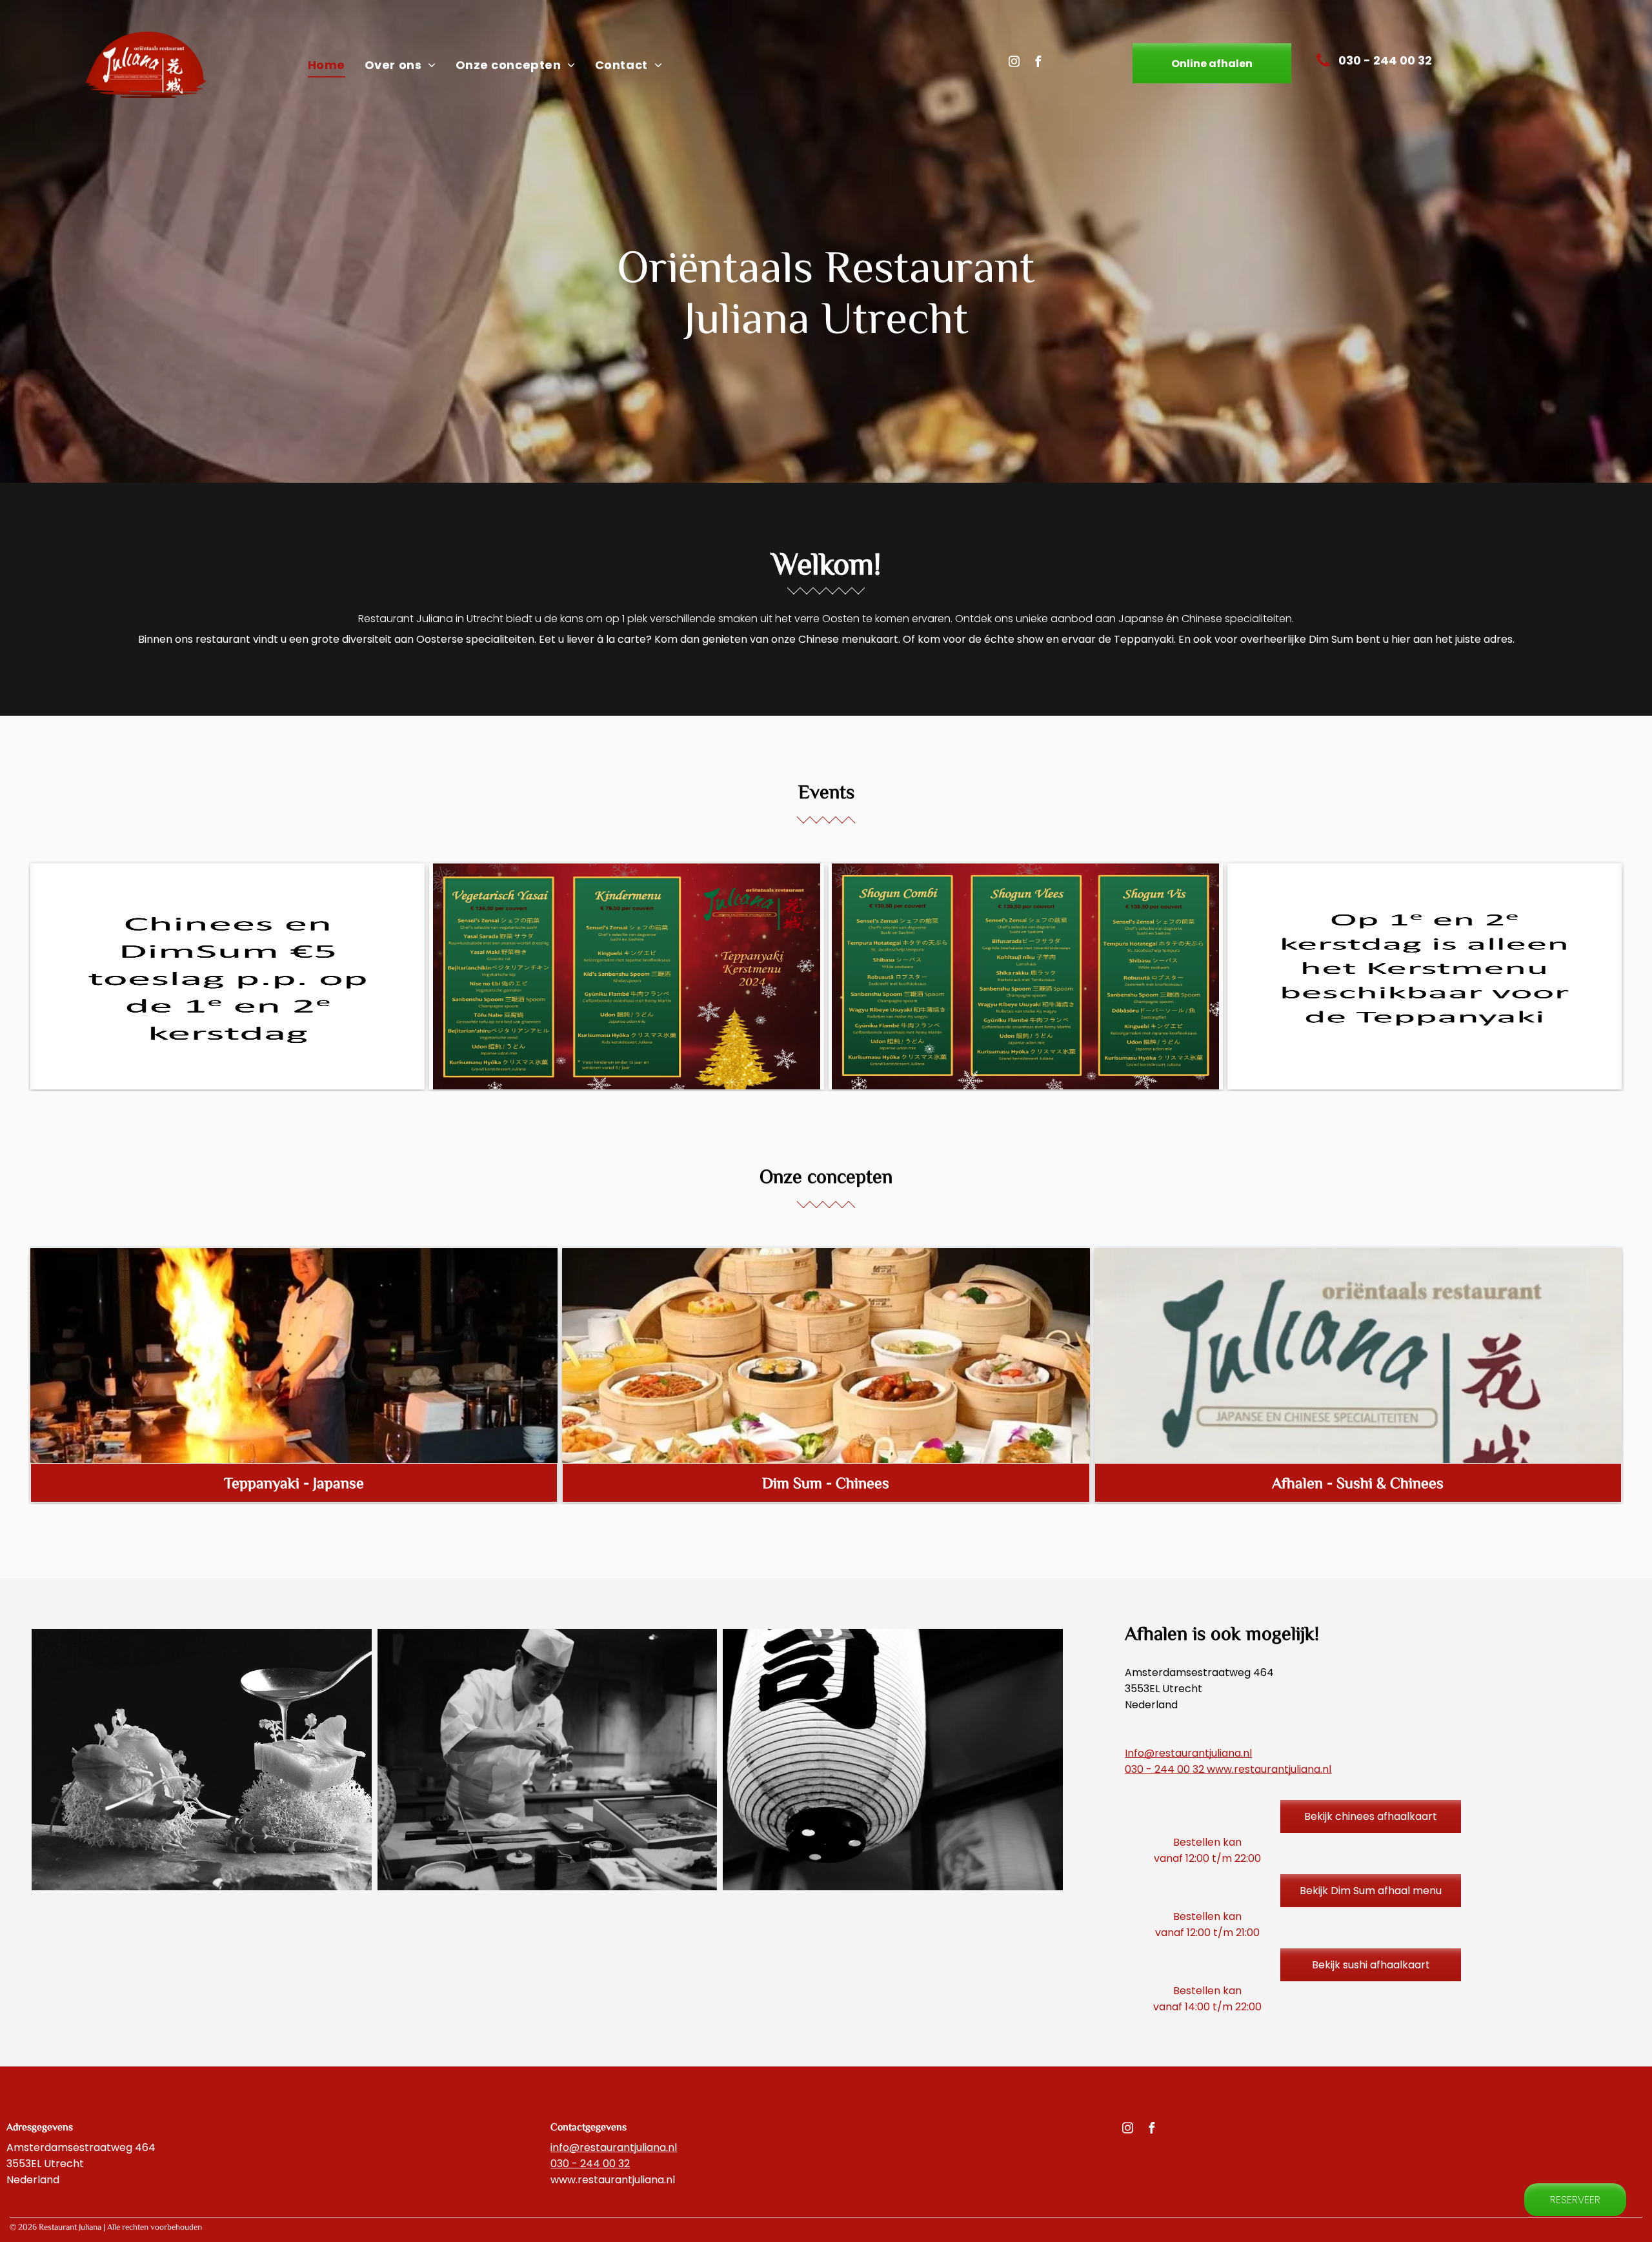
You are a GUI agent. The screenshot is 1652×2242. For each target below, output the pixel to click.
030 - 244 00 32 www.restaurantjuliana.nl (1228, 1769)
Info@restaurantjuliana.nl (1188, 1753)
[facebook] (1038, 63)
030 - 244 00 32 (590, 2164)
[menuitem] (327, 65)
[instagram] (1014, 63)
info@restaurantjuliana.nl (614, 2147)
